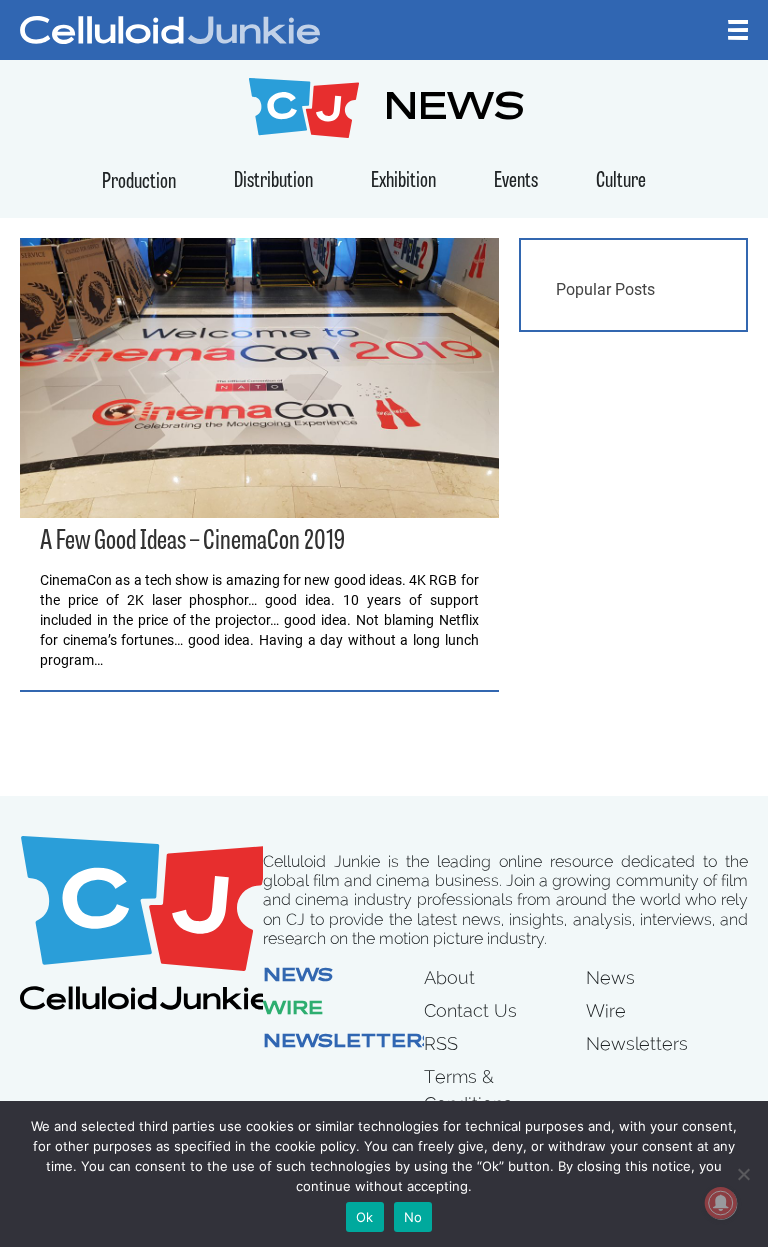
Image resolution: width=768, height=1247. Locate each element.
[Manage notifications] (721, 1203)
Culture (621, 181)
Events (516, 181)
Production (139, 182)
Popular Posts (605, 289)
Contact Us (470, 1010)
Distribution (273, 181)
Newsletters (350, 1043)
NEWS (454, 110)
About (449, 977)
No (413, 1217)
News (298, 977)
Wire (293, 1010)
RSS (441, 1043)
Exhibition (403, 181)
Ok (365, 1217)
